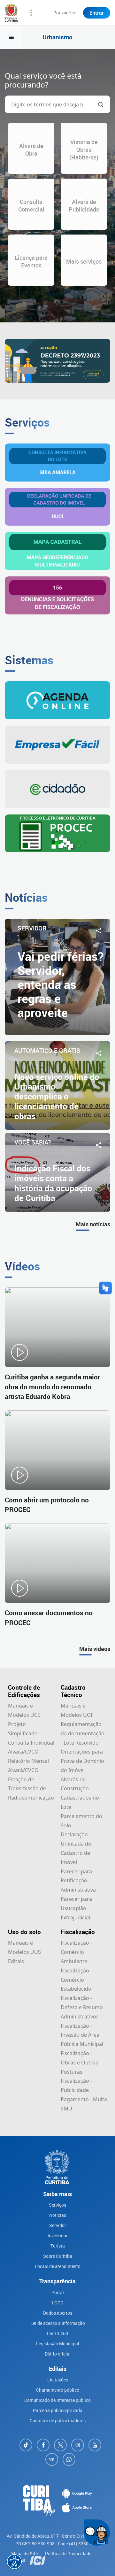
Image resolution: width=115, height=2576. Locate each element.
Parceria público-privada (58, 2410)
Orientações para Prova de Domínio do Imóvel (82, 1761)
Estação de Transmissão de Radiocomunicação (31, 1789)
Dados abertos (58, 2313)
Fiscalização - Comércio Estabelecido (76, 1980)
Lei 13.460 (57, 2333)
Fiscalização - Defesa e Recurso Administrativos (82, 2007)
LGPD (57, 2303)
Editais (16, 1961)
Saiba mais (74, 2555)
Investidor (58, 2236)
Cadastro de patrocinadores (58, 2421)
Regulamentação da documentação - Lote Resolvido (83, 1733)
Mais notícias (93, 1224)
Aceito (50, 2571)
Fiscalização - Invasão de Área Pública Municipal (82, 2035)
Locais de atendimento (58, 2266)
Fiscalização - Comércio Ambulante (76, 1952)
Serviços (57, 2205)
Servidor (58, 2225)
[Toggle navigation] (11, 37)
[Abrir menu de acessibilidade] (14, 2562)
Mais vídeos (95, 1649)
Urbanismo (57, 37)
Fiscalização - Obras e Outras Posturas (79, 2063)
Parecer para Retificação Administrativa (78, 1881)
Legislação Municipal (58, 2344)
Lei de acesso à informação (58, 2323)
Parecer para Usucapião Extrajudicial (76, 1908)
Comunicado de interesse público (57, 2400)
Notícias (58, 2215)
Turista (58, 2246)
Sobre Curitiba (58, 2256)
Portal (58, 2292)
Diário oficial (58, 2354)
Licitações (58, 2380)
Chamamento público (58, 2390)
